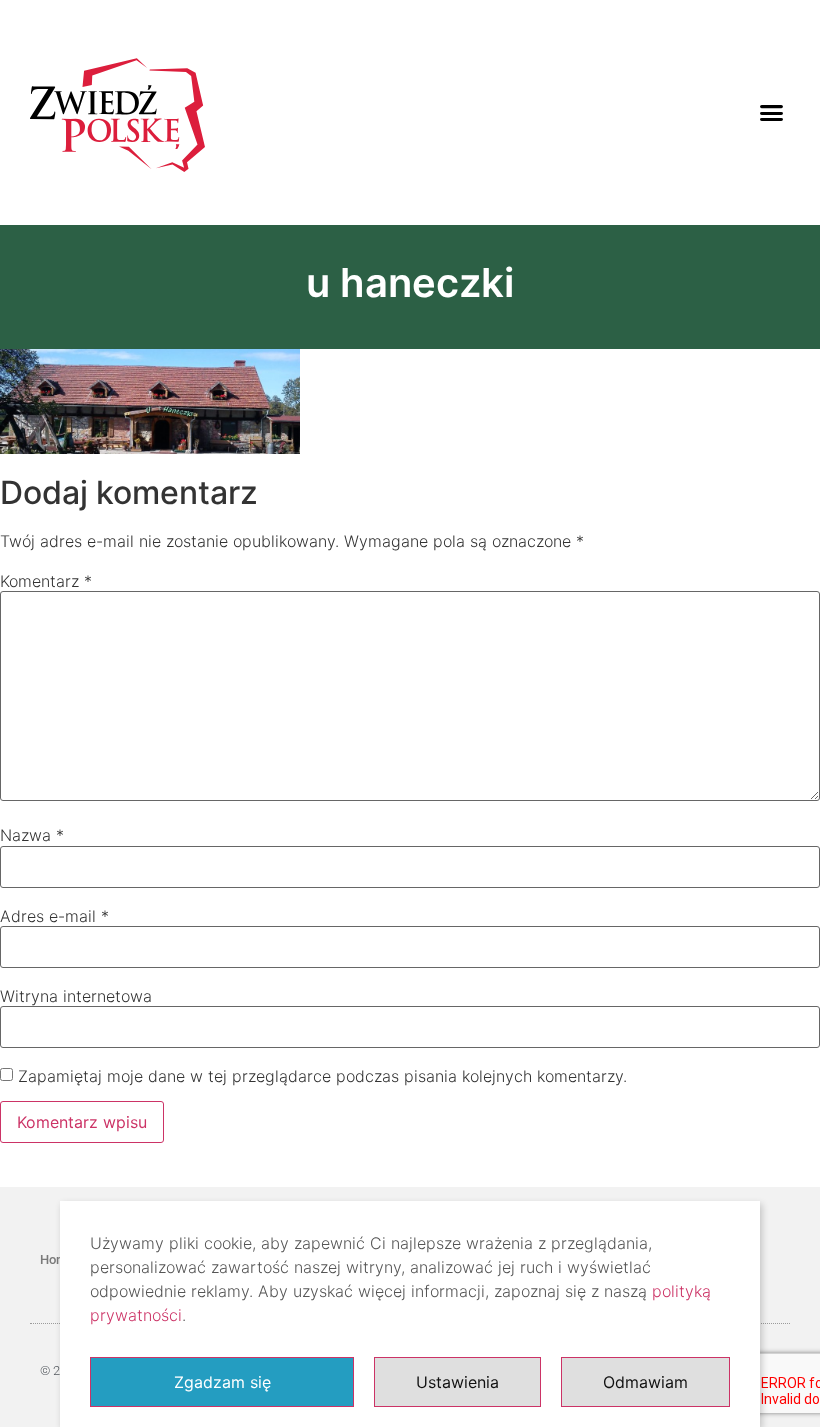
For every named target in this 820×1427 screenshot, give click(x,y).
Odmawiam (645, 1382)
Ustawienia (457, 1382)
